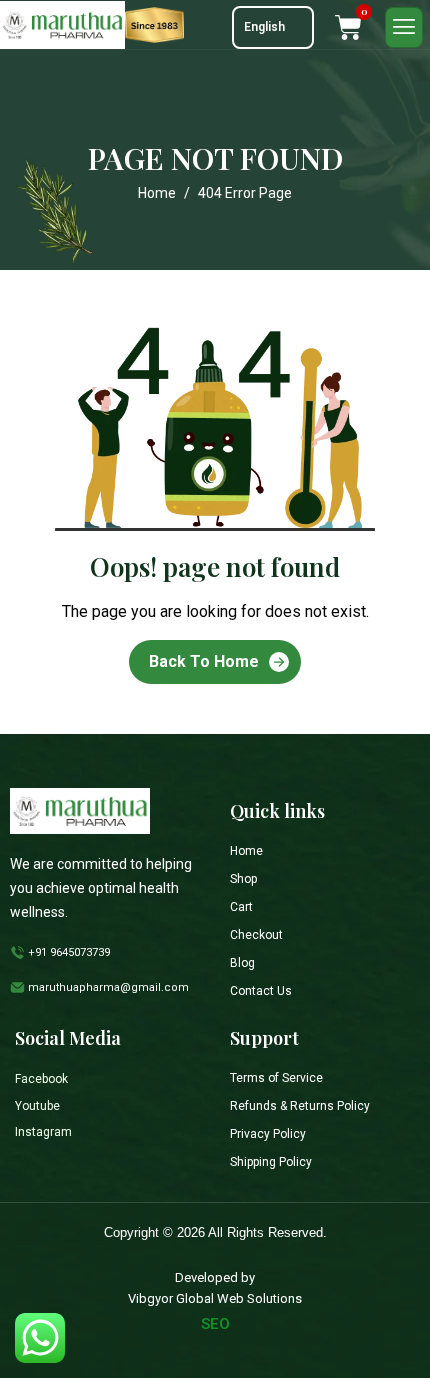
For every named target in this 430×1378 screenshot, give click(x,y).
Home (246, 851)
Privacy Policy (268, 1134)
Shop (243, 879)
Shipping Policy (271, 1162)
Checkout (256, 935)
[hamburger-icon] (404, 27)
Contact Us (261, 991)
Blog (242, 963)
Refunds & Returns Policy (300, 1106)
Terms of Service (276, 1078)
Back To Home (204, 661)
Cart (241, 907)
